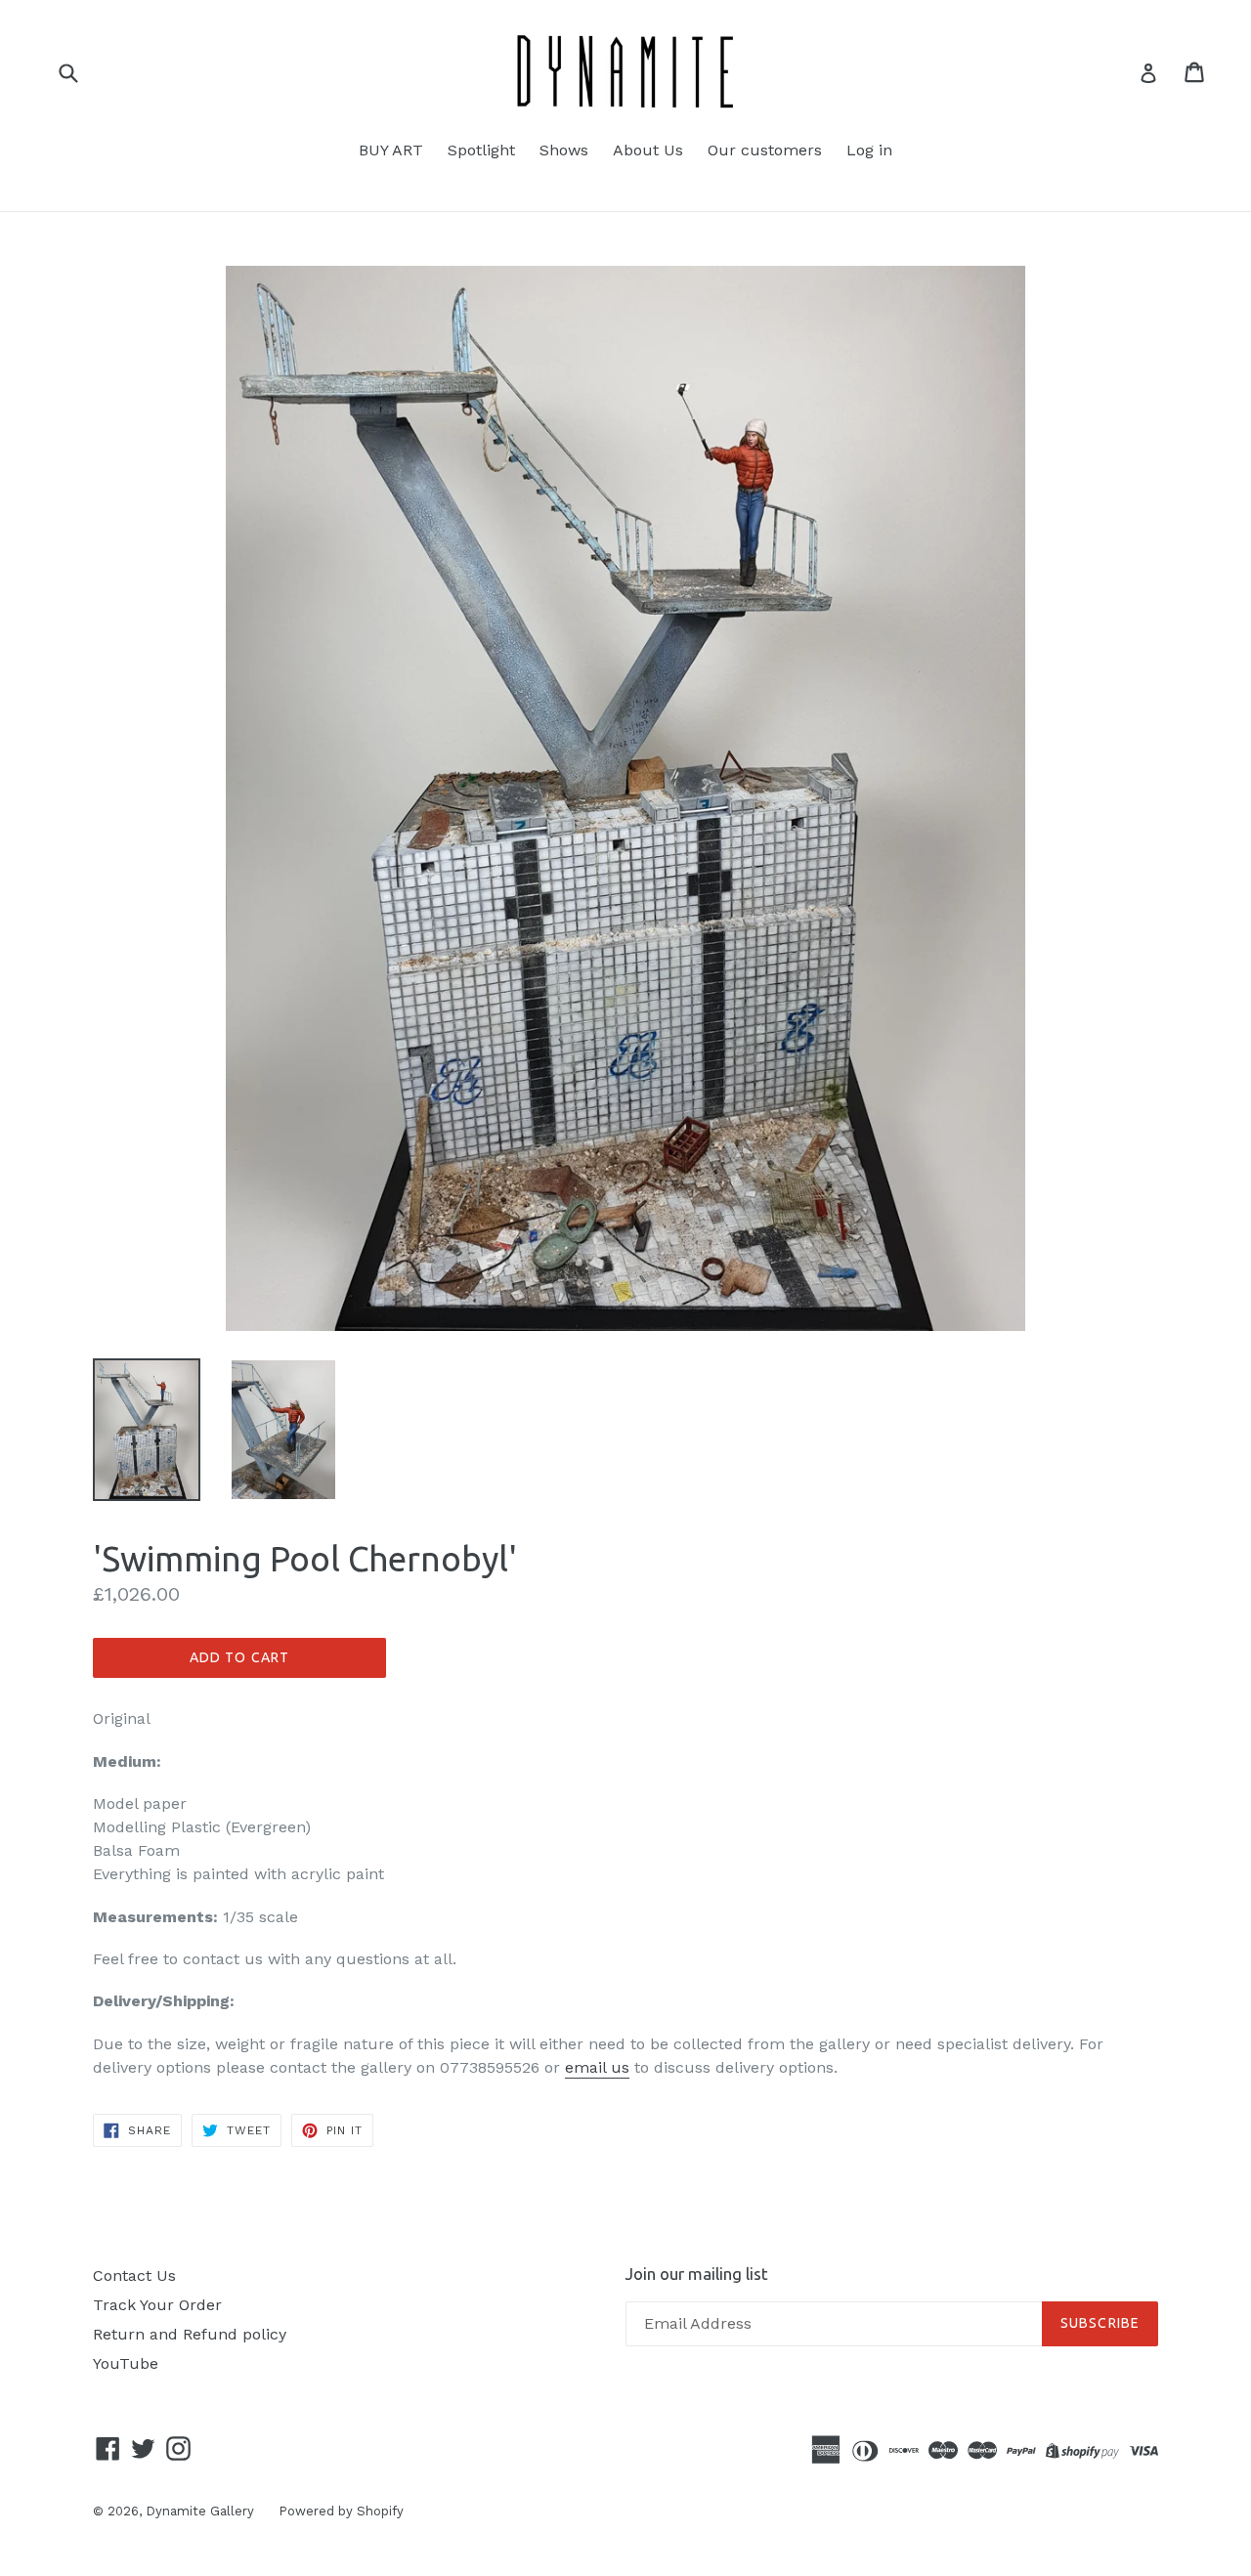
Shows (564, 150)
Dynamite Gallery (200, 2511)
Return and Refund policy (190, 2334)
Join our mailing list (697, 2274)
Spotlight (481, 150)
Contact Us (134, 2275)
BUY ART (391, 150)
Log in (869, 150)
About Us (648, 150)
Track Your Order (157, 2305)
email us (597, 2067)
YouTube (126, 2363)
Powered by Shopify (341, 2511)
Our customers (765, 150)
